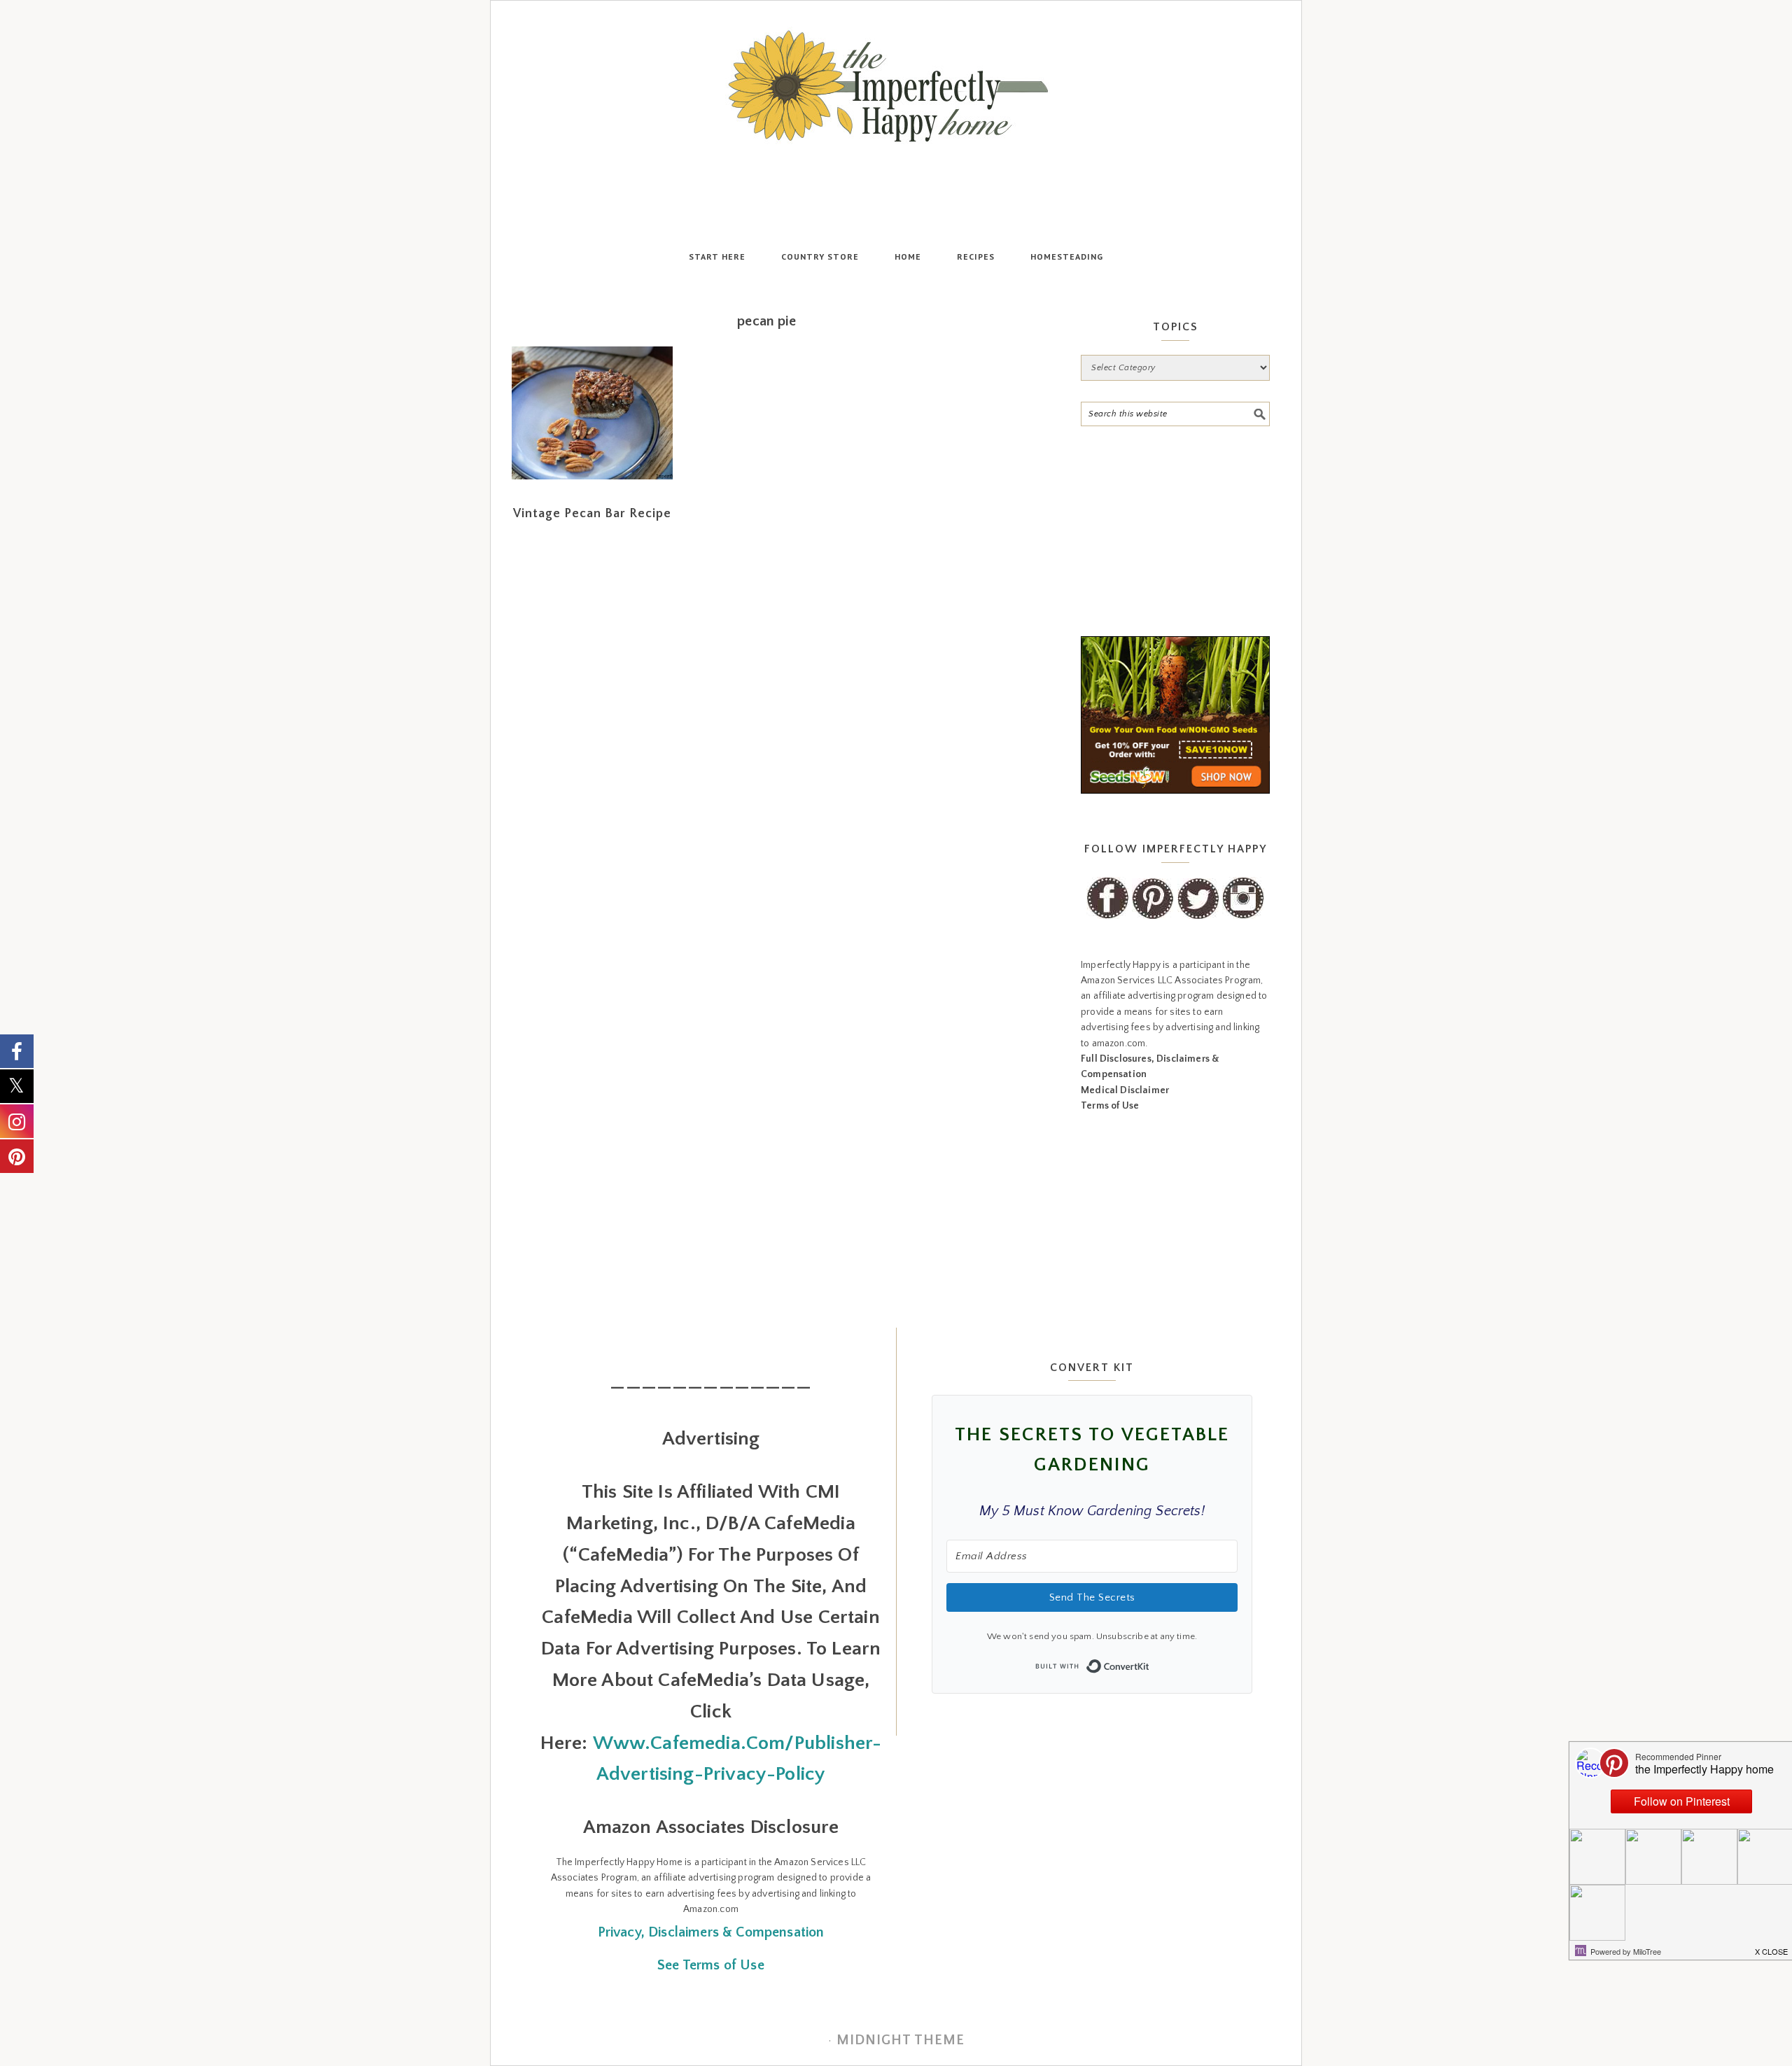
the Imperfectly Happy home (896, 86)
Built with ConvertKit (1150, 1662)
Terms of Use (1110, 1106)
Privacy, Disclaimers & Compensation (711, 1932)
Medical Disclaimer (1125, 1090)
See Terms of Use (711, 1965)
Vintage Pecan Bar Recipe (592, 514)
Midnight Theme (901, 2040)
